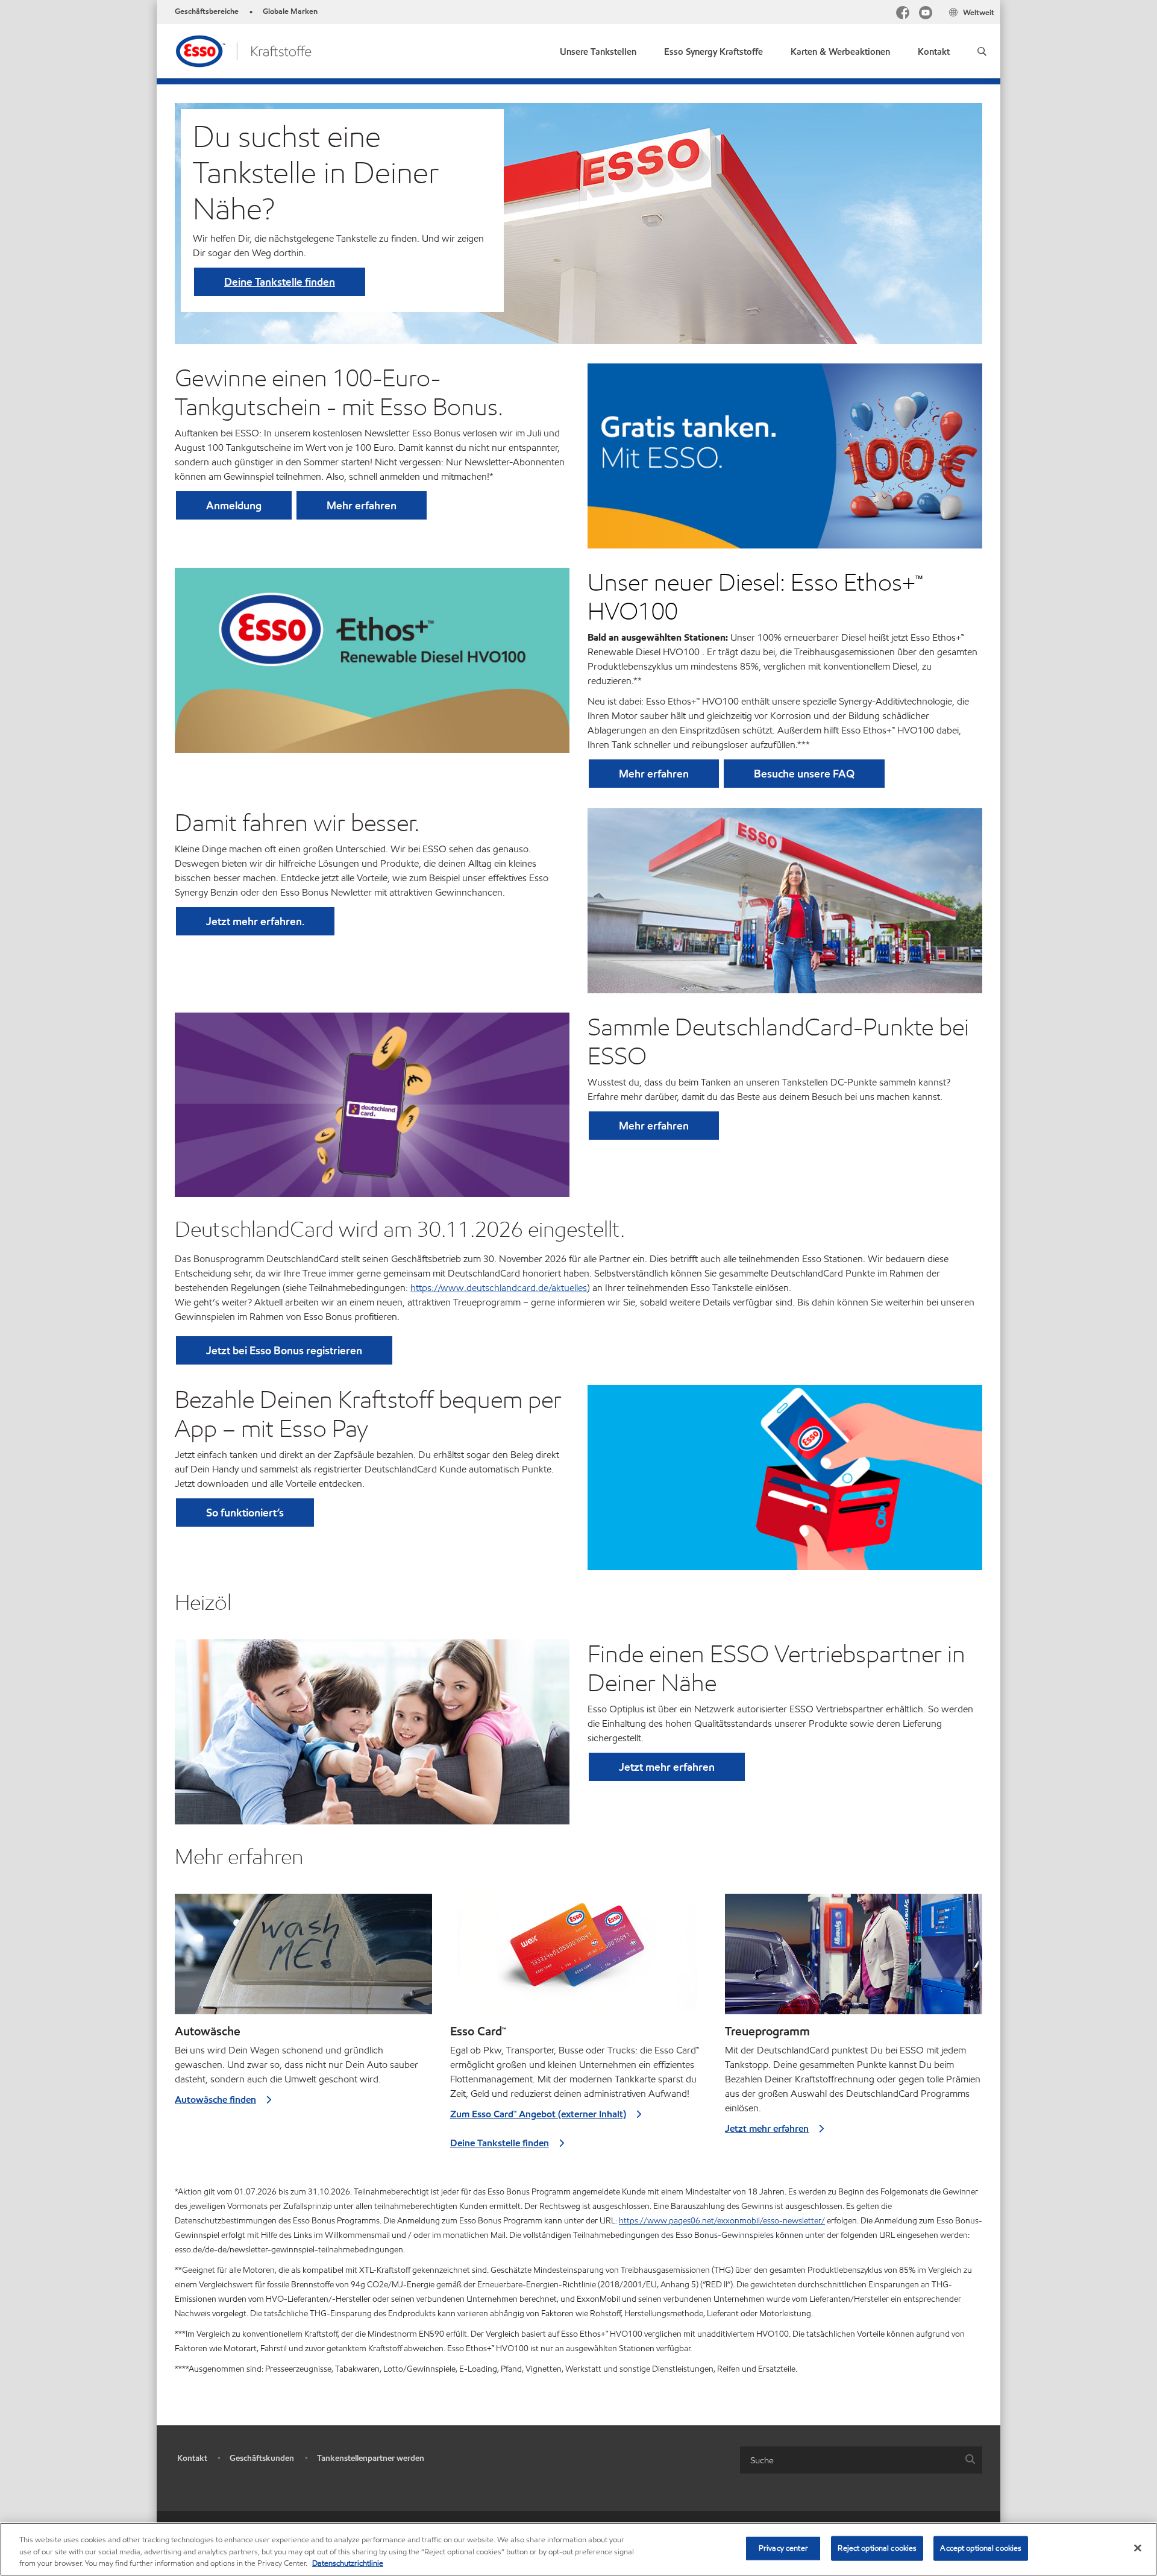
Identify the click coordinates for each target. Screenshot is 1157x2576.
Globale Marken (290, 11)
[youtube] (926, 14)
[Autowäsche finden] (303, 1959)
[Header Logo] (243, 50)
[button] (982, 51)
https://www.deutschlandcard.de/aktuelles (499, 1288)
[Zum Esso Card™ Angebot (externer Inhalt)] (579, 1959)
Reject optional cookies (877, 2548)
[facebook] (903, 14)
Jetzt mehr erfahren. (255, 921)
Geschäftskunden (262, 2458)
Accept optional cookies (981, 2548)
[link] (713, 49)
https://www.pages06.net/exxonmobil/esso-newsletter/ (722, 2221)
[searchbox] (849, 2460)
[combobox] (861, 2460)
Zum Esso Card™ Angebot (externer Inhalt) (538, 2114)
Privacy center (783, 2548)
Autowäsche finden (215, 2100)
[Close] (1138, 2548)
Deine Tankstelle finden (280, 282)
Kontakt (192, 2458)
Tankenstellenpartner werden (371, 2458)
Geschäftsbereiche (207, 11)
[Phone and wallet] (785, 1477)
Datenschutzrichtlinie (348, 2563)
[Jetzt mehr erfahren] (854, 1959)
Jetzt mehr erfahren (767, 2128)
